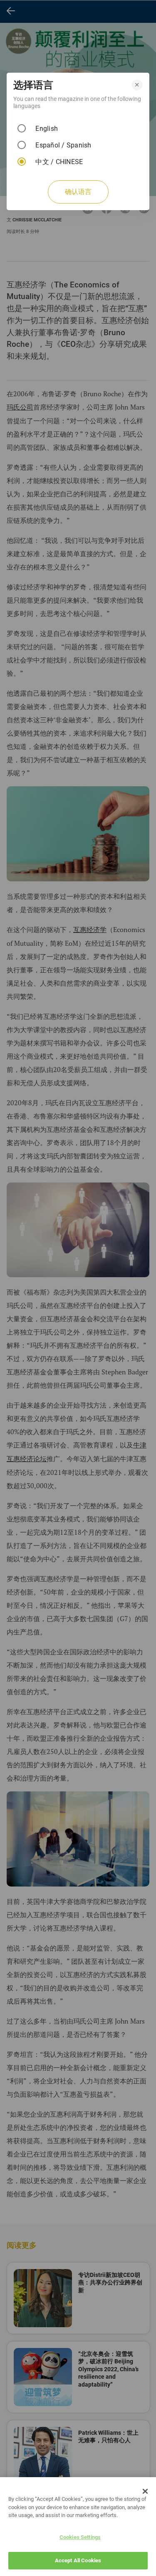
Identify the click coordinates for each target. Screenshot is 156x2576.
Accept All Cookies (78, 2560)
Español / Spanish (63, 145)
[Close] (145, 2491)
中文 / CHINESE (59, 162)
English (47, 129)
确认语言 (78, 192)
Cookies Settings (80, 2537)
